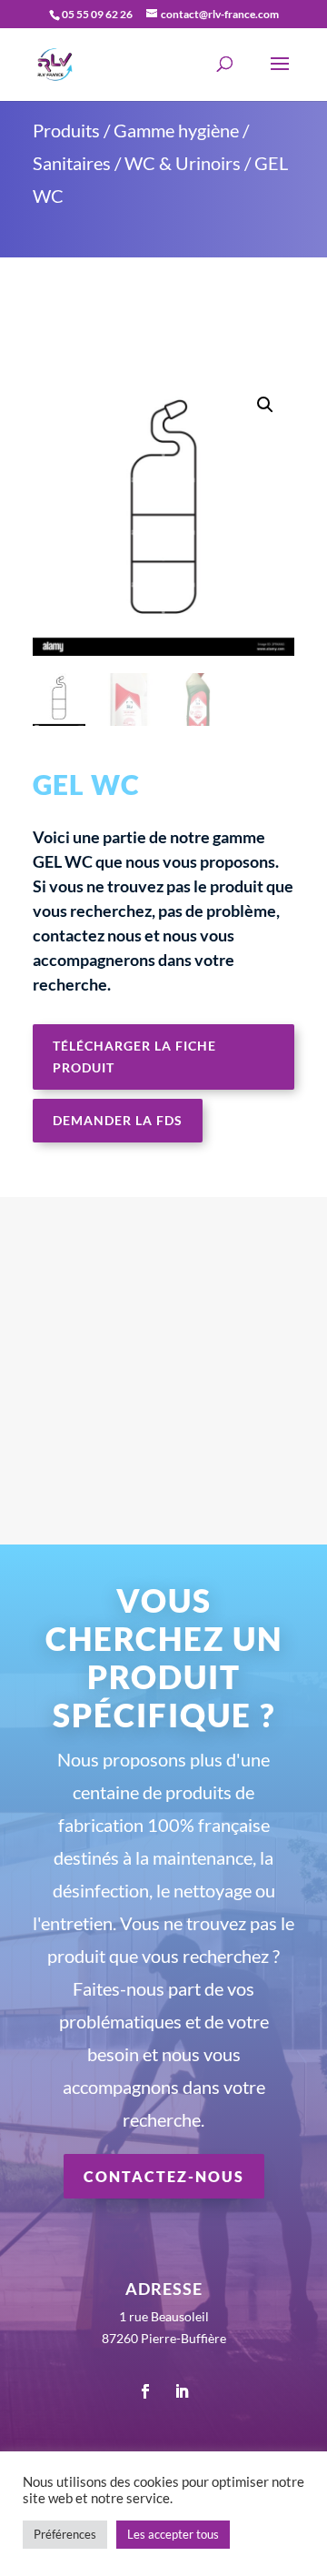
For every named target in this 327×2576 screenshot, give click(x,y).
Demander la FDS (118, 1120)
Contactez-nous (164, 2176)
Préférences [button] (65, 2534)
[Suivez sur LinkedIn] (182, 2391)
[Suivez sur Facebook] (145, 2391)
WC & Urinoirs (183, 163)
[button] (265, 405)
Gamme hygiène (176, 130)
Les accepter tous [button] (173, 2534)
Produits (66, 130)
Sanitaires (72, 163)
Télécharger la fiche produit (134, 1057)
